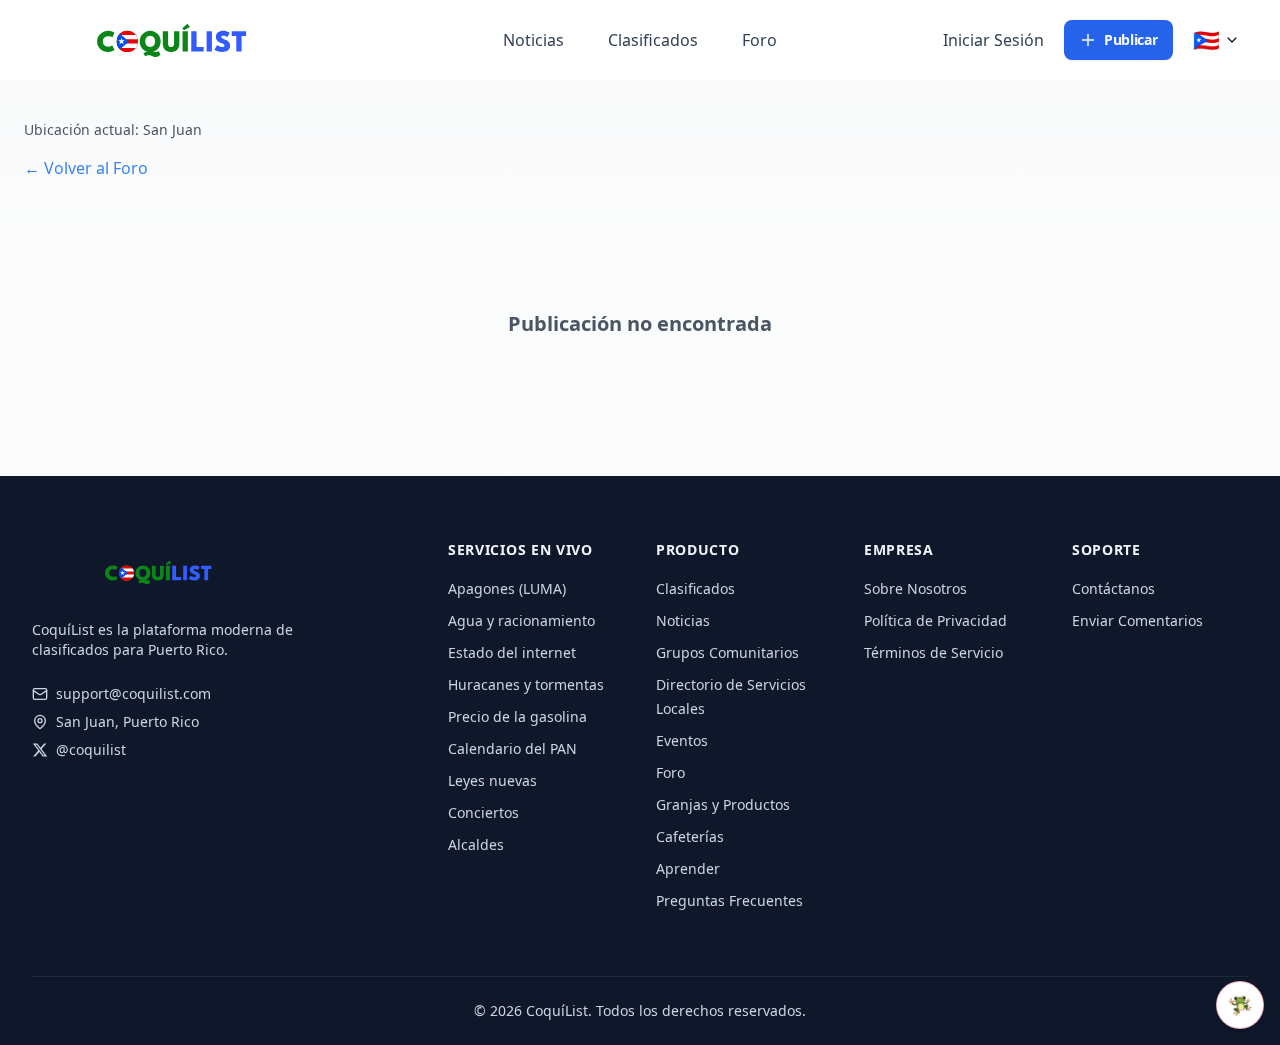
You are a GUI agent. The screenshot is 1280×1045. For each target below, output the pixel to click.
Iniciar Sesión (993, 40)
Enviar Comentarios (1137, 620)
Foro (759, 40)
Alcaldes (476, 844)
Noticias (533, 40)
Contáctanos (1113, 588)
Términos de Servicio (933, 652)
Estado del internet (512, 652)
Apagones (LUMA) (507, 588)
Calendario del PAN (512, 748)
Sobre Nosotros (915, 588)
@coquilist (91, 749)
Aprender (688, 868)
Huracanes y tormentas (526, 684)
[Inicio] (139, 40)
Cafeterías (690, 836)
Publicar (1130, 39)
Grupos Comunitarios (727, 652)
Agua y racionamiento (521, 620)
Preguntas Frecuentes (729, 900)
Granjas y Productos (723, 804)
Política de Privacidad (935, 620)
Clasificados (653, 40)
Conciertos (483, 812)
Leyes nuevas (492, 780)
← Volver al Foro (86, 168)
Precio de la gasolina (517, 716)
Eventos (682, 740)
